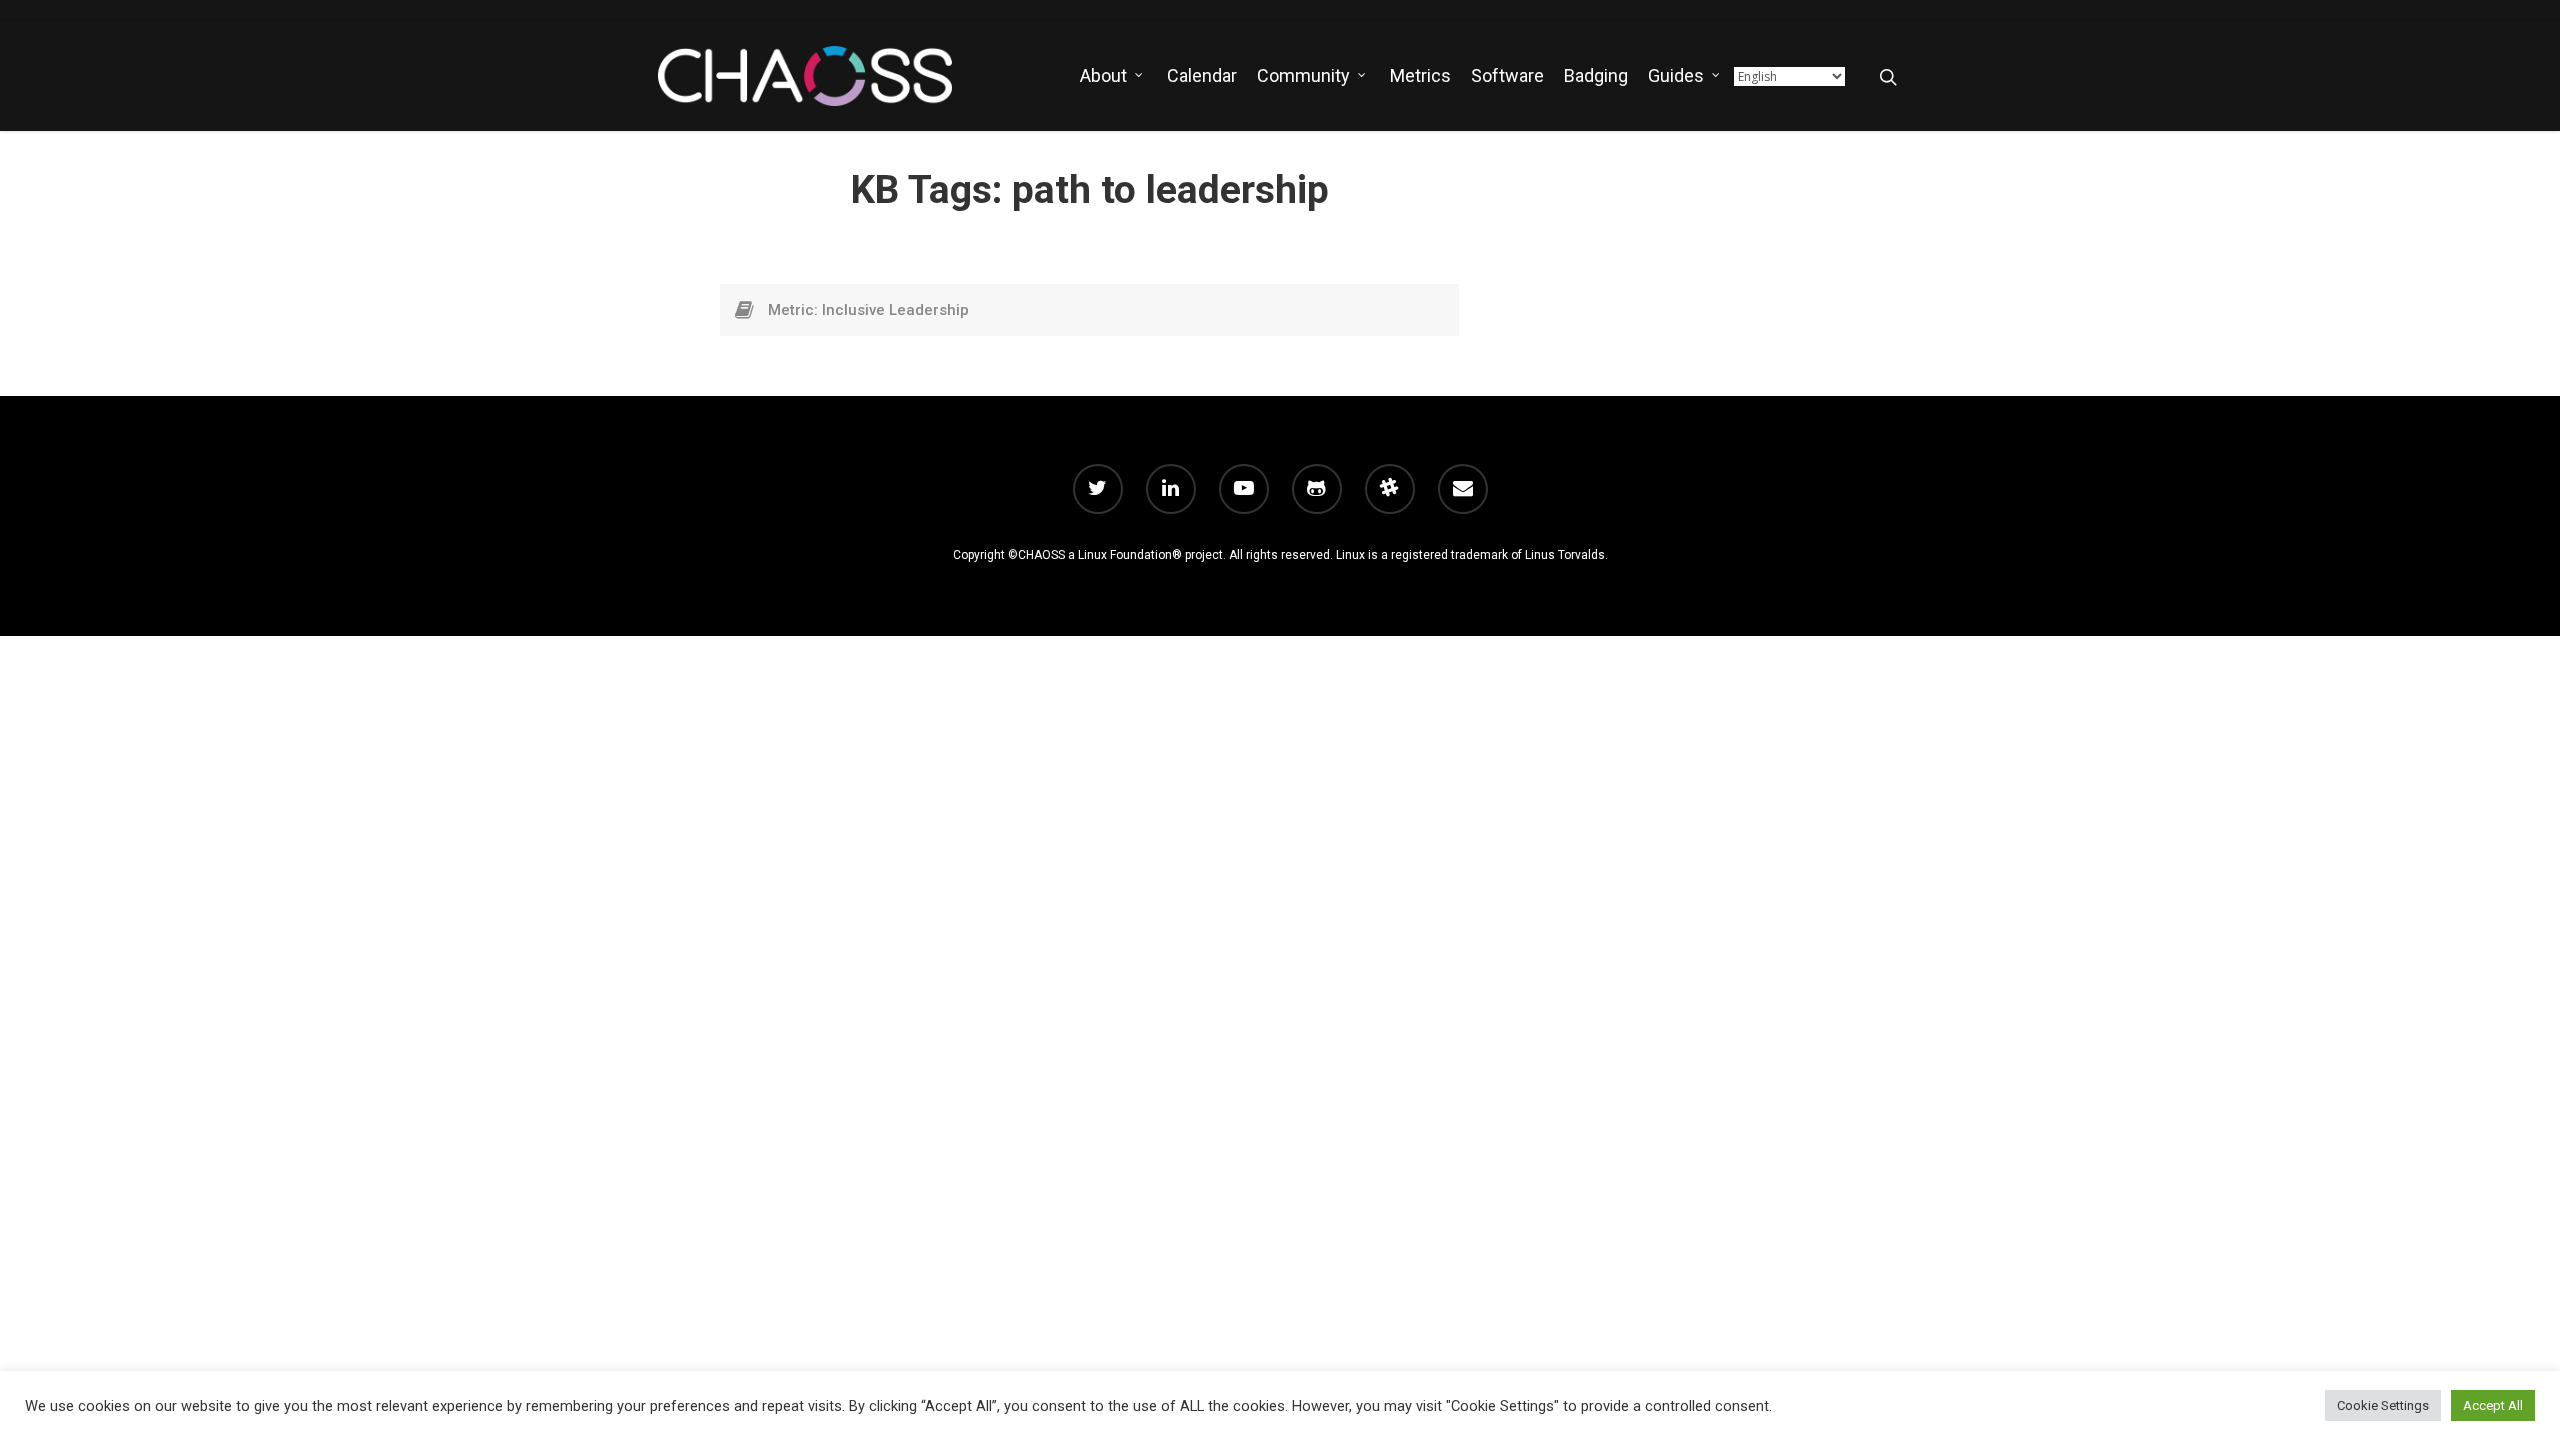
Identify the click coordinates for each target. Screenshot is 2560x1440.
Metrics (1420, 76)
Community (1303, 76)
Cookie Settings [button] (2383, 1405)
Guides (1676, 76)
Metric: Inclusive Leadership (868, 310)
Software (1507, 76)
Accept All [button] (2493, 1405)
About (1103, 76)
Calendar (1202, 76)
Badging (1596, 76)
